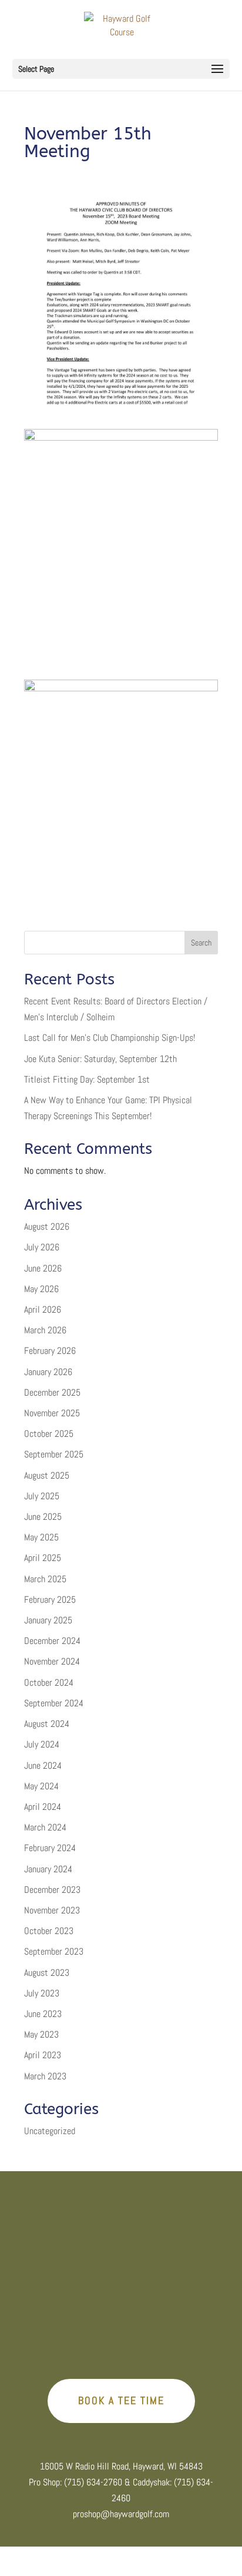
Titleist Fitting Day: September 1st (87, 1079)
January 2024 (48, 1869)
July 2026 (42, 1247)
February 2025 (50, 1600)
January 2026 (48, 1372)
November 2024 (52, 1661)
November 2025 (52, 1413)
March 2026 (45, 1330)
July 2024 (42, 1744)
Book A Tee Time (121, 2400)
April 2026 (43, 1309)
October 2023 (49, 1931)
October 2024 (49, 1683)
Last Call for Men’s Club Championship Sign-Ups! (110, 1038)
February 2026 (50, 1351)
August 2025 (47, 1475)
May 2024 (41, 1786)
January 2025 (48, 1620)
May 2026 (41, 1289)
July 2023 (42, 1993)
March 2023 (45, 2076)
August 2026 (47, 1227)
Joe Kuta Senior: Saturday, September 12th (100, 1059)
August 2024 (47, 1724)
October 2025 (49, 1434)
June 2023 (43, 2014)
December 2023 (52, 1890)
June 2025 (43, 1517)
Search (201, 943)
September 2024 (54, 1703)
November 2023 (52, 1910)
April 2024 (43, 1807)
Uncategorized (50, 2131)
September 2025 (54, 1454)
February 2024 (50, 1848)
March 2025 (45, 1579)
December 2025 (52, 1392)
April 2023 (43, 2055)
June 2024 (43, 1765)
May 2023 (41, 2034)
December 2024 (52, 1641)
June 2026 (43, 1268)
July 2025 (42, 1496)
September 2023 (54, 1951)
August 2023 (47, 1973)
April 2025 (43, 1558)
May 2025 (41, 1537)
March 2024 (45, 1827)
